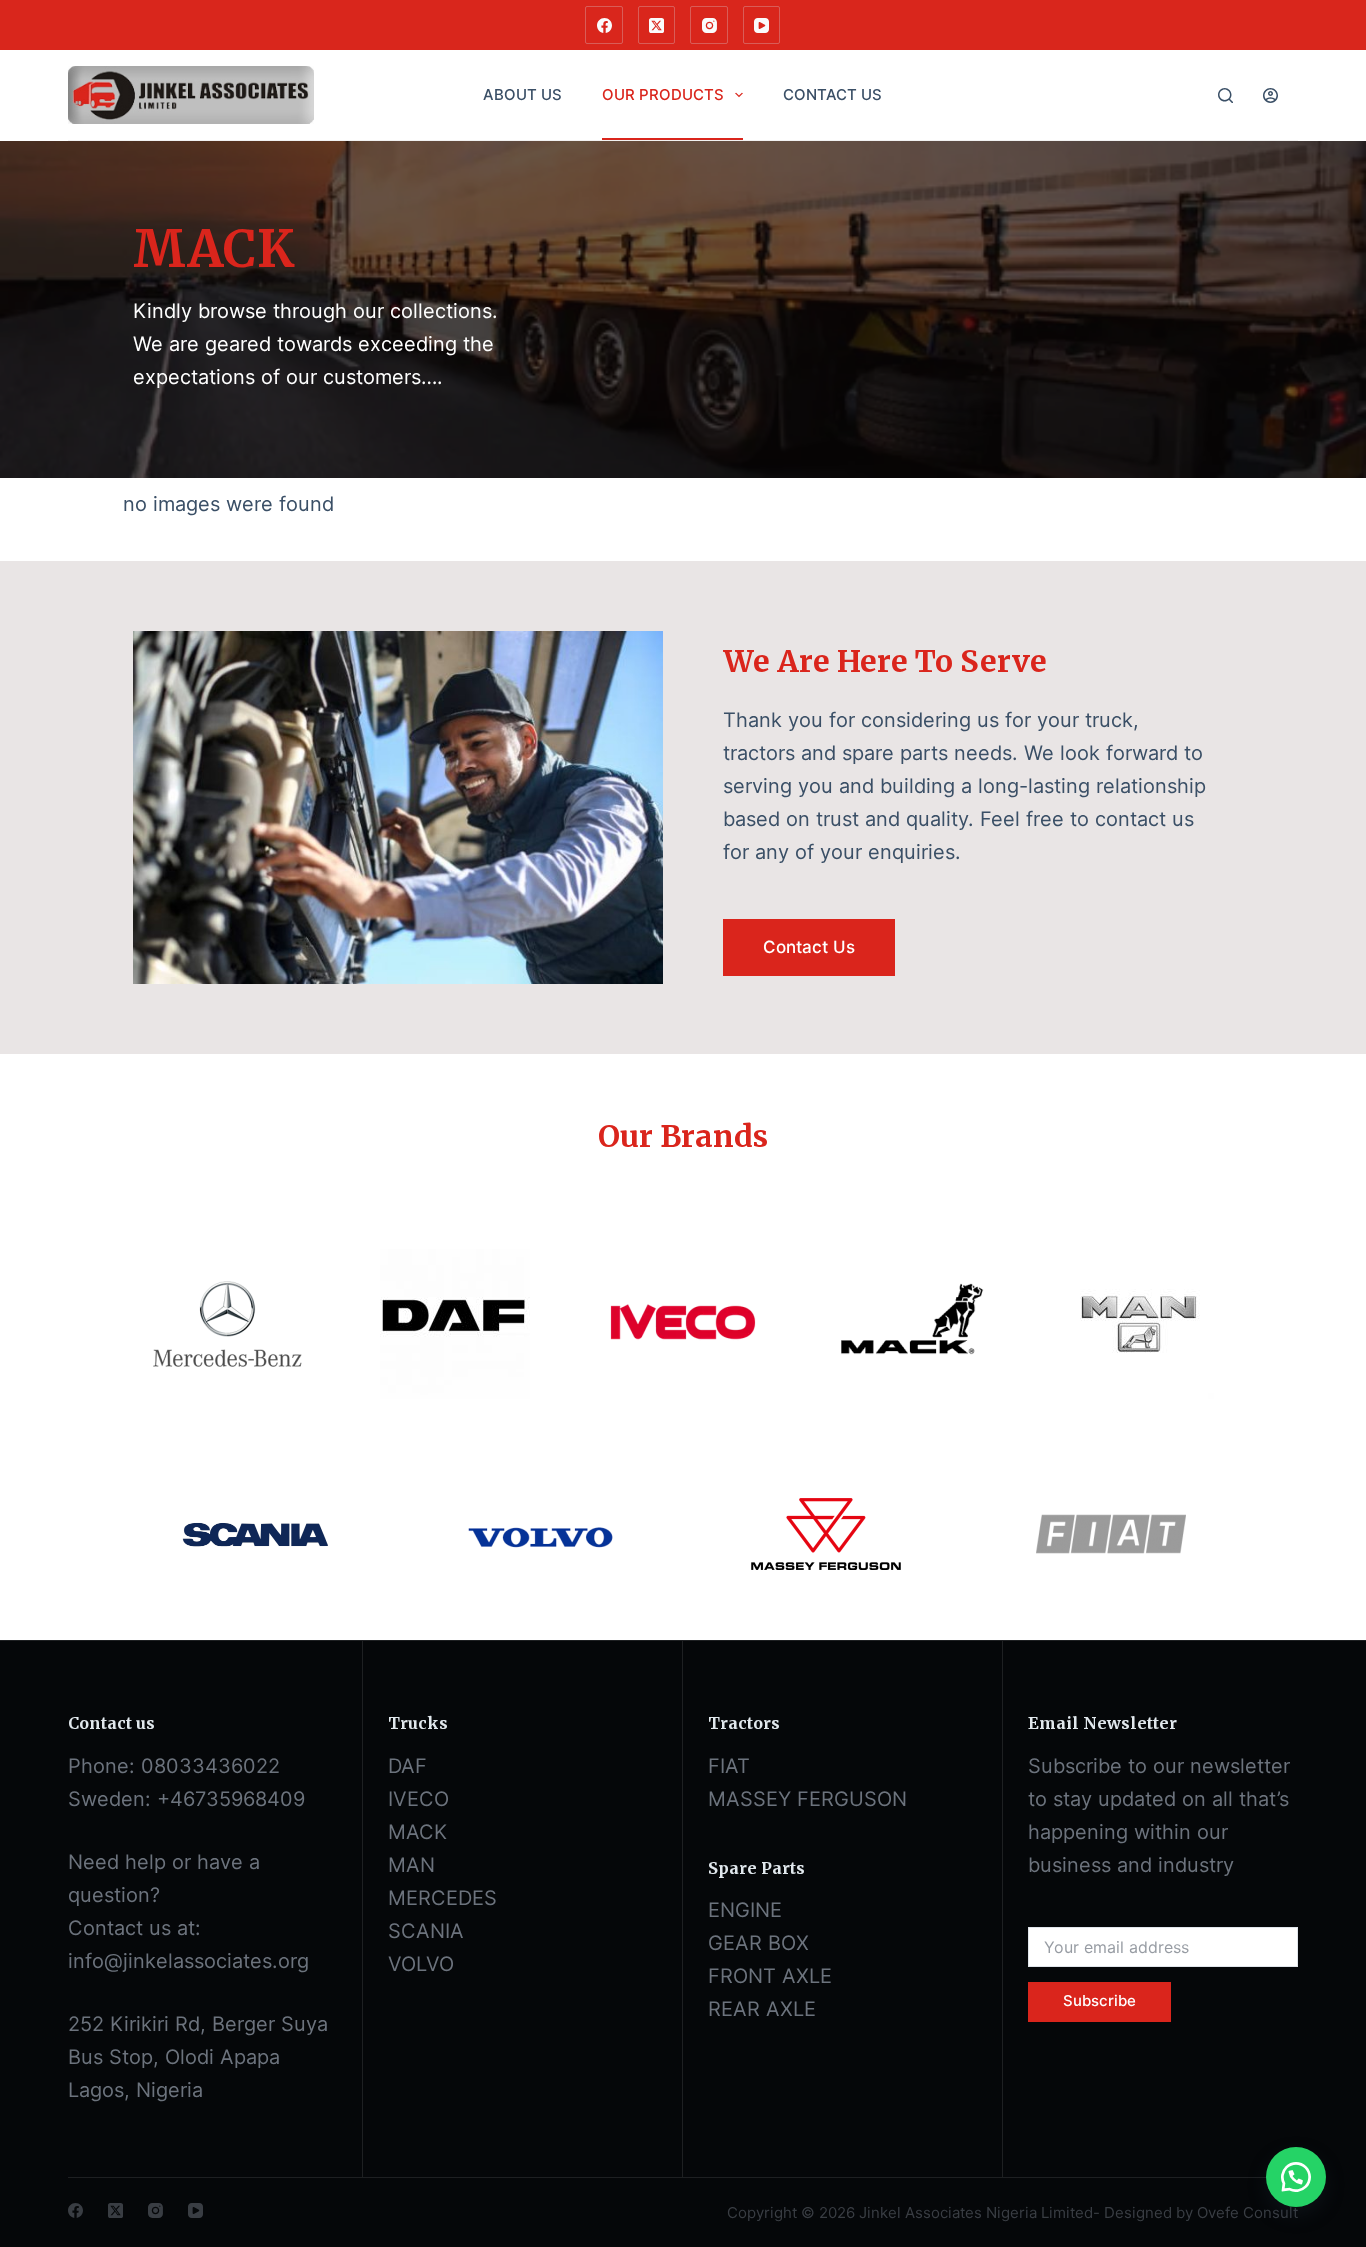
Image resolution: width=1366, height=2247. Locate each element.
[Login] (1270, 95)
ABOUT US (522, 94)
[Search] (1225, 95)
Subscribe (1099, 2000)
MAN (411, 1865)
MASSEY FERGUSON (807, 1799)
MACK (417, 1832)
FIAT (729, 1766)
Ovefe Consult (1247, 2212)
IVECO (418, 1799)
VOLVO (421, 1964)
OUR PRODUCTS (663, 94)
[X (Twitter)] (657, 25)
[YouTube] (762, 25)
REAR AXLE (762, 2009)
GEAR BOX (758, 1943)
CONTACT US (832, 94)
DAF (407, 1766)
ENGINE (745, 1910)
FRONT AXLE (770, 1976)
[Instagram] (709, 25)
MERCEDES (442, 1898)
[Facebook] (604, 25)
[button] (1296, 2177)
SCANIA (426, 1931)
